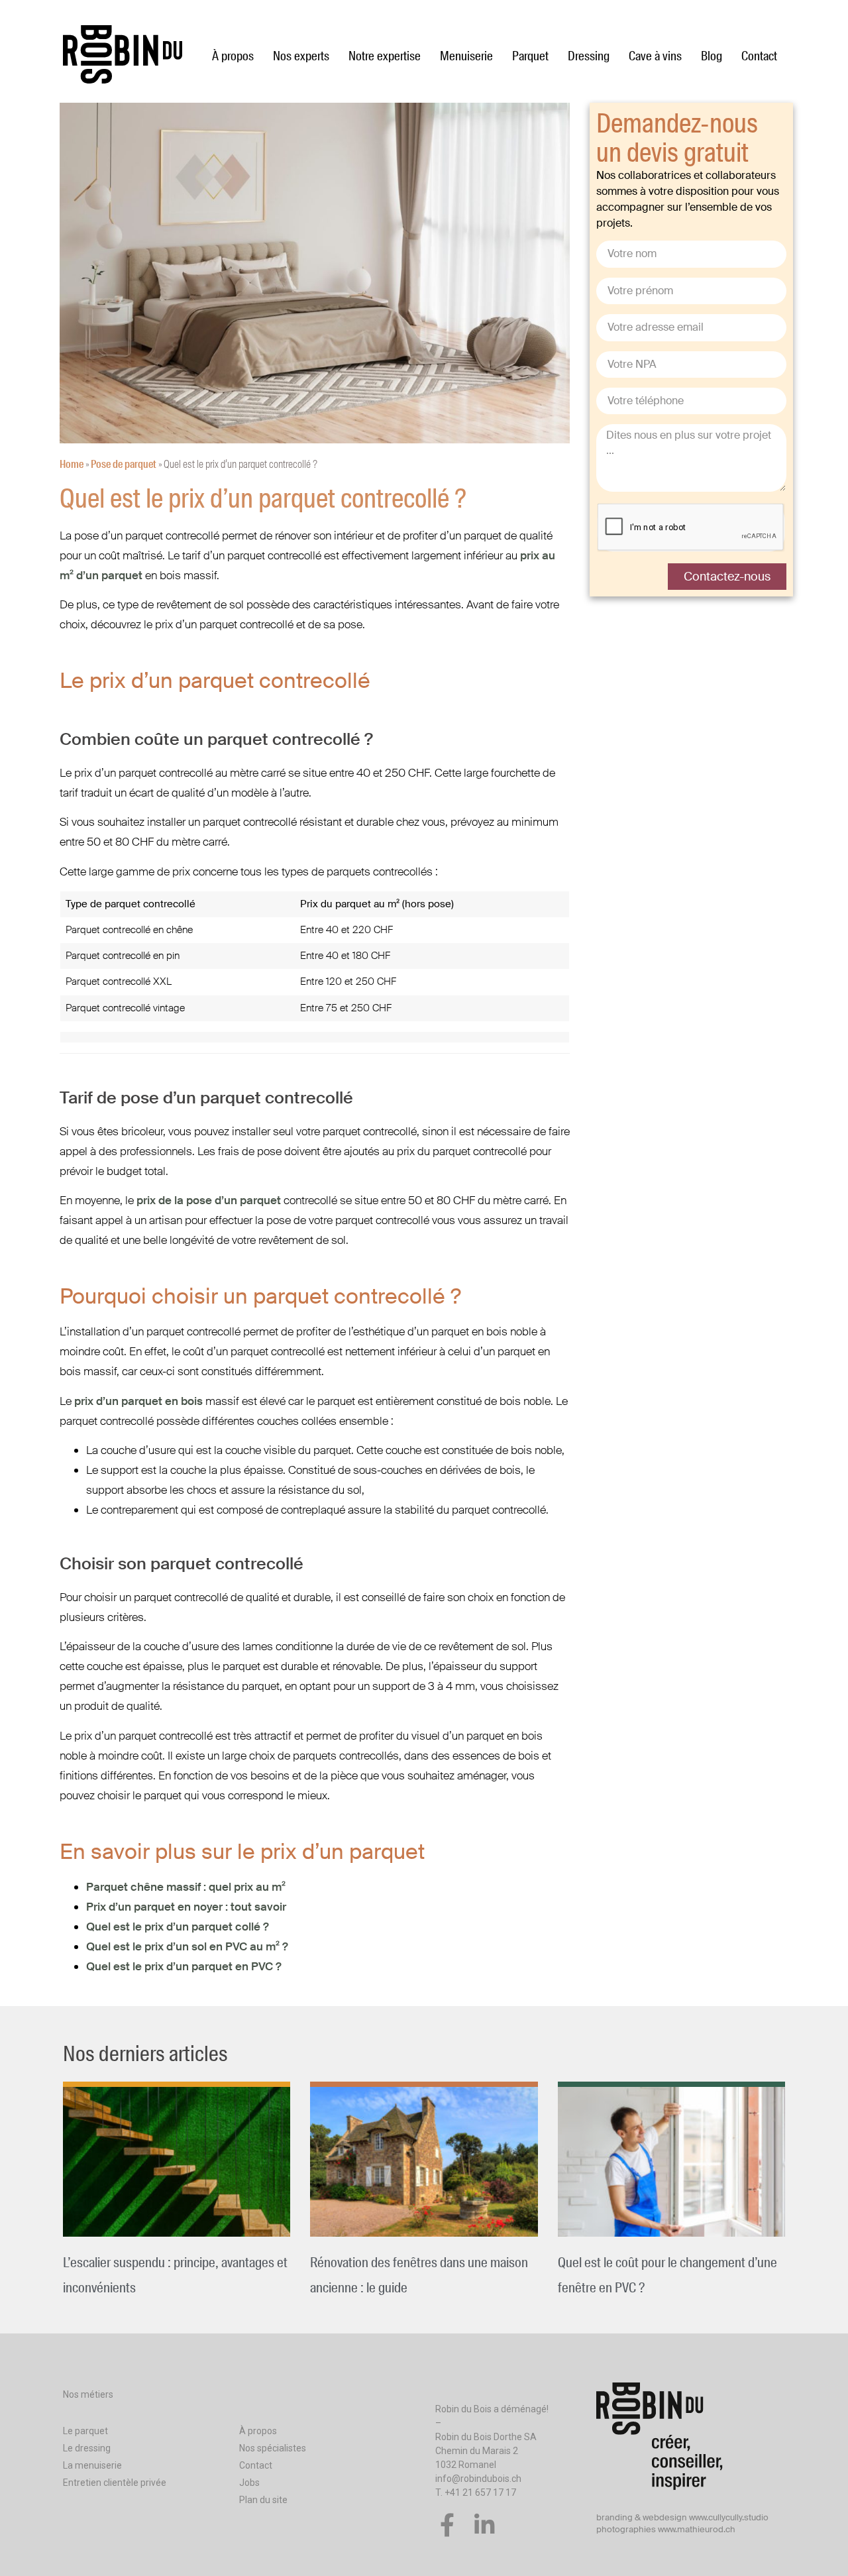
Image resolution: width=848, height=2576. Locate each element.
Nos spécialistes (273, 2448)
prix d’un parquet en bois (138, 1401)
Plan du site (263, 2500)
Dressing (589, 56)
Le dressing (87, 2448)
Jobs (249, 2483)
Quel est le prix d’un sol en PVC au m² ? (187, 1946)
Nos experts (301, 56)
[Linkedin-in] (485, 2525)
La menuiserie (92, 2465)
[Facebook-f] (447, 2525)
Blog (712, 56)
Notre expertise (385, 56)
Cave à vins (655, 56)
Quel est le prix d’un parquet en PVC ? (184, 1966)
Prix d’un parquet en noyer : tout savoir (186, 1907)
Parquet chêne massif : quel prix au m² (186, 1887)
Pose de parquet (124, 464)
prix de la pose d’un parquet (209, 1200)
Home (72, 464)
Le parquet (85, 2431)
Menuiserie (466, 56)
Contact (759, 56)
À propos (233, 56)
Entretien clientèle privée (115, 2483)
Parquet (530, 56)
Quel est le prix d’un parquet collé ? (178, 1927)
